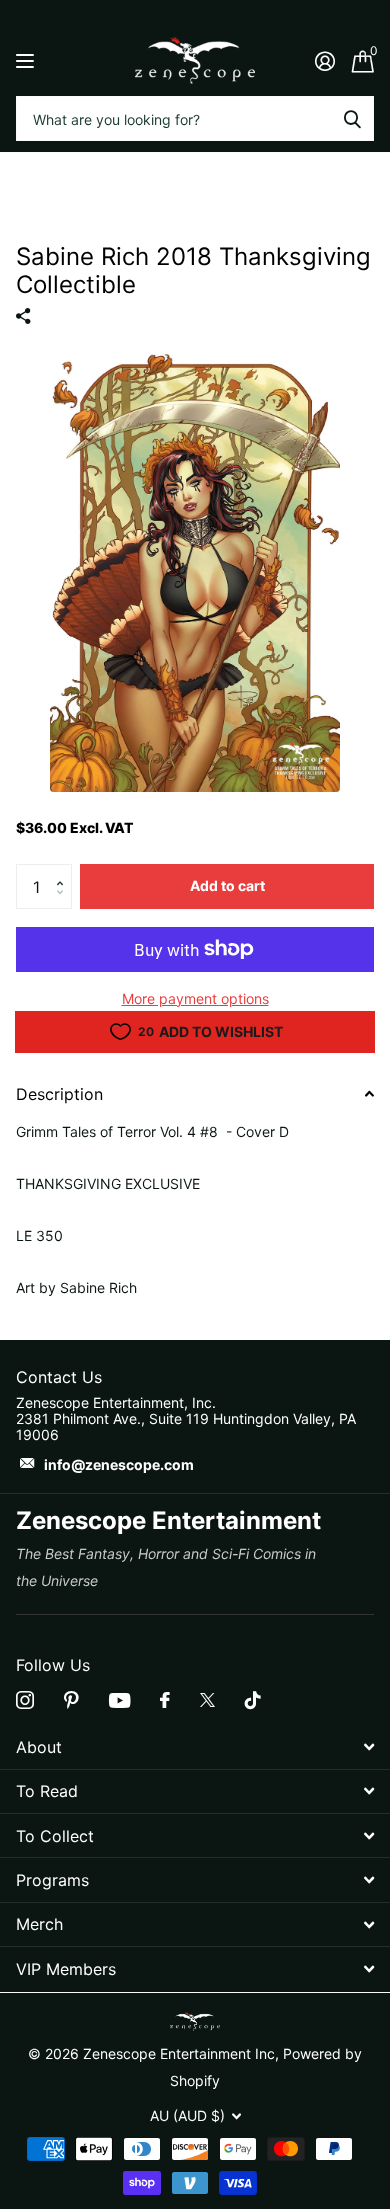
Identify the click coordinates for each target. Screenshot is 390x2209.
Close (195, 1746)
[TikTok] (253, 1700)
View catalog (27, 60)
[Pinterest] (71, 1700)
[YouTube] (119, 1700)
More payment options (195, 998)
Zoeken (352, 118)
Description (59, 1094)
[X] (207, 1700)
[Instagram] (25, 1700)
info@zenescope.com (119, 1464)
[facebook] (165, 1700)
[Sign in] (324, 61)
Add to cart (227, 885)
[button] (64, 870)
